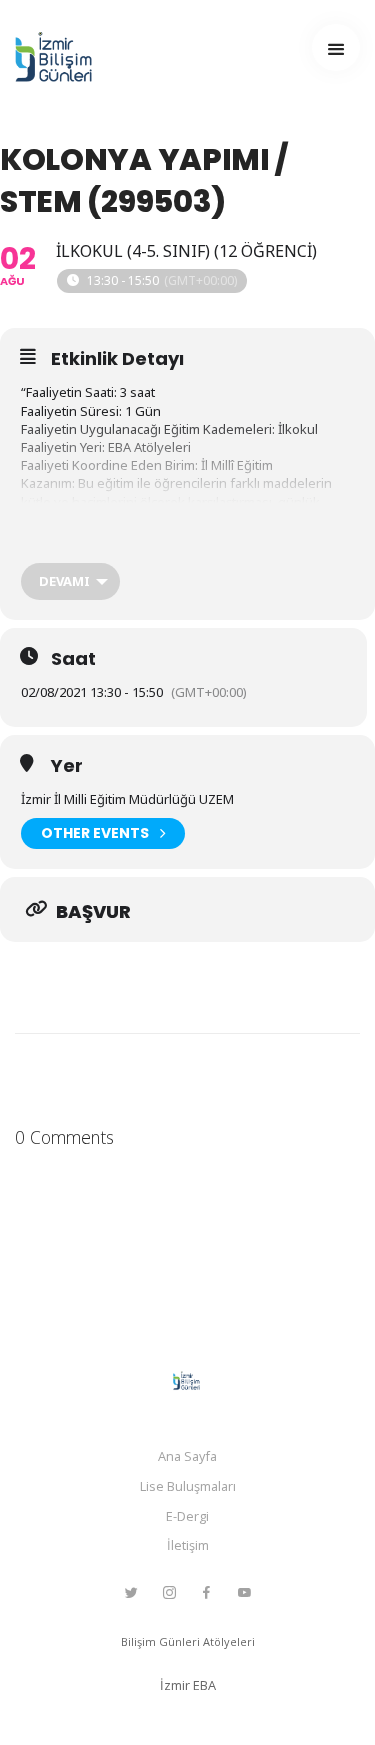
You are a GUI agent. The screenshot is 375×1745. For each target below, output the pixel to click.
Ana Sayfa (187, 1456)
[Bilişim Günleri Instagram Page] (169, 1593)
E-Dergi (187, 1516)
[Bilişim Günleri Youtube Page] (244, 1593)
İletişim (188, 1545)
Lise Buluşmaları (188, 1486)
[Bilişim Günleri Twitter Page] (131, 1593)
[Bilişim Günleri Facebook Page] (206, 1593)
